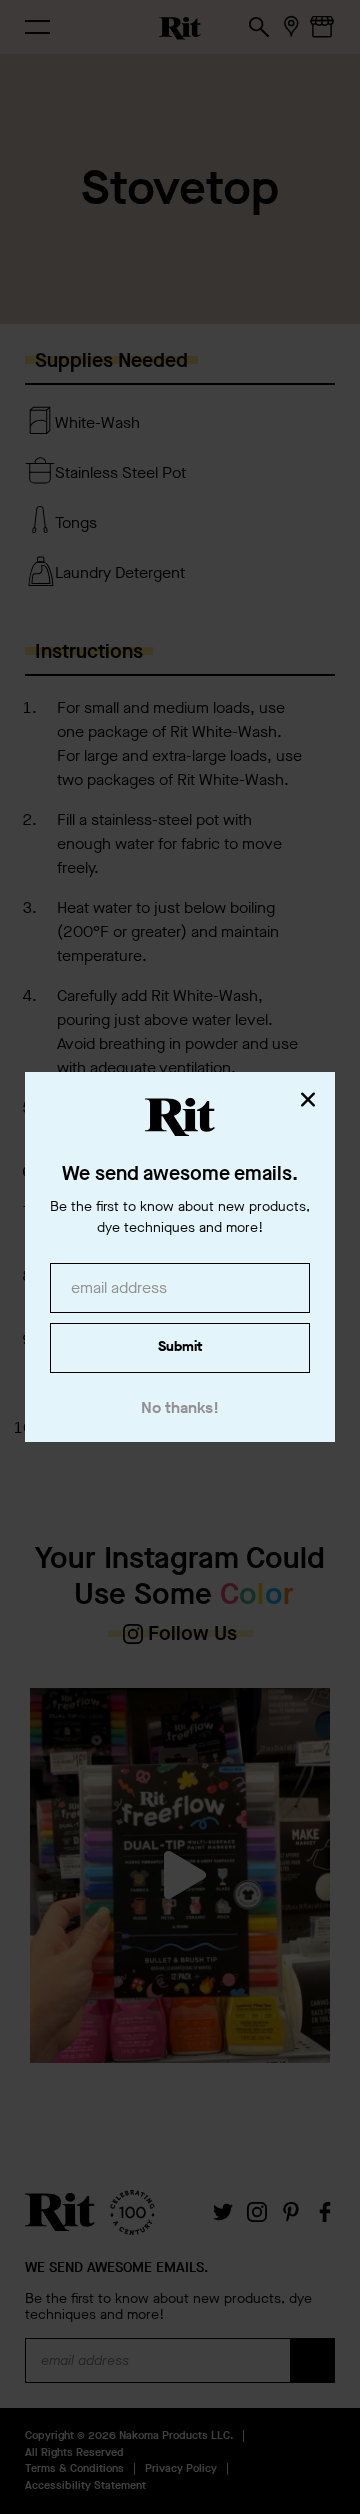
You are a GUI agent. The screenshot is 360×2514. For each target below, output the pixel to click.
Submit (180, 1346)
